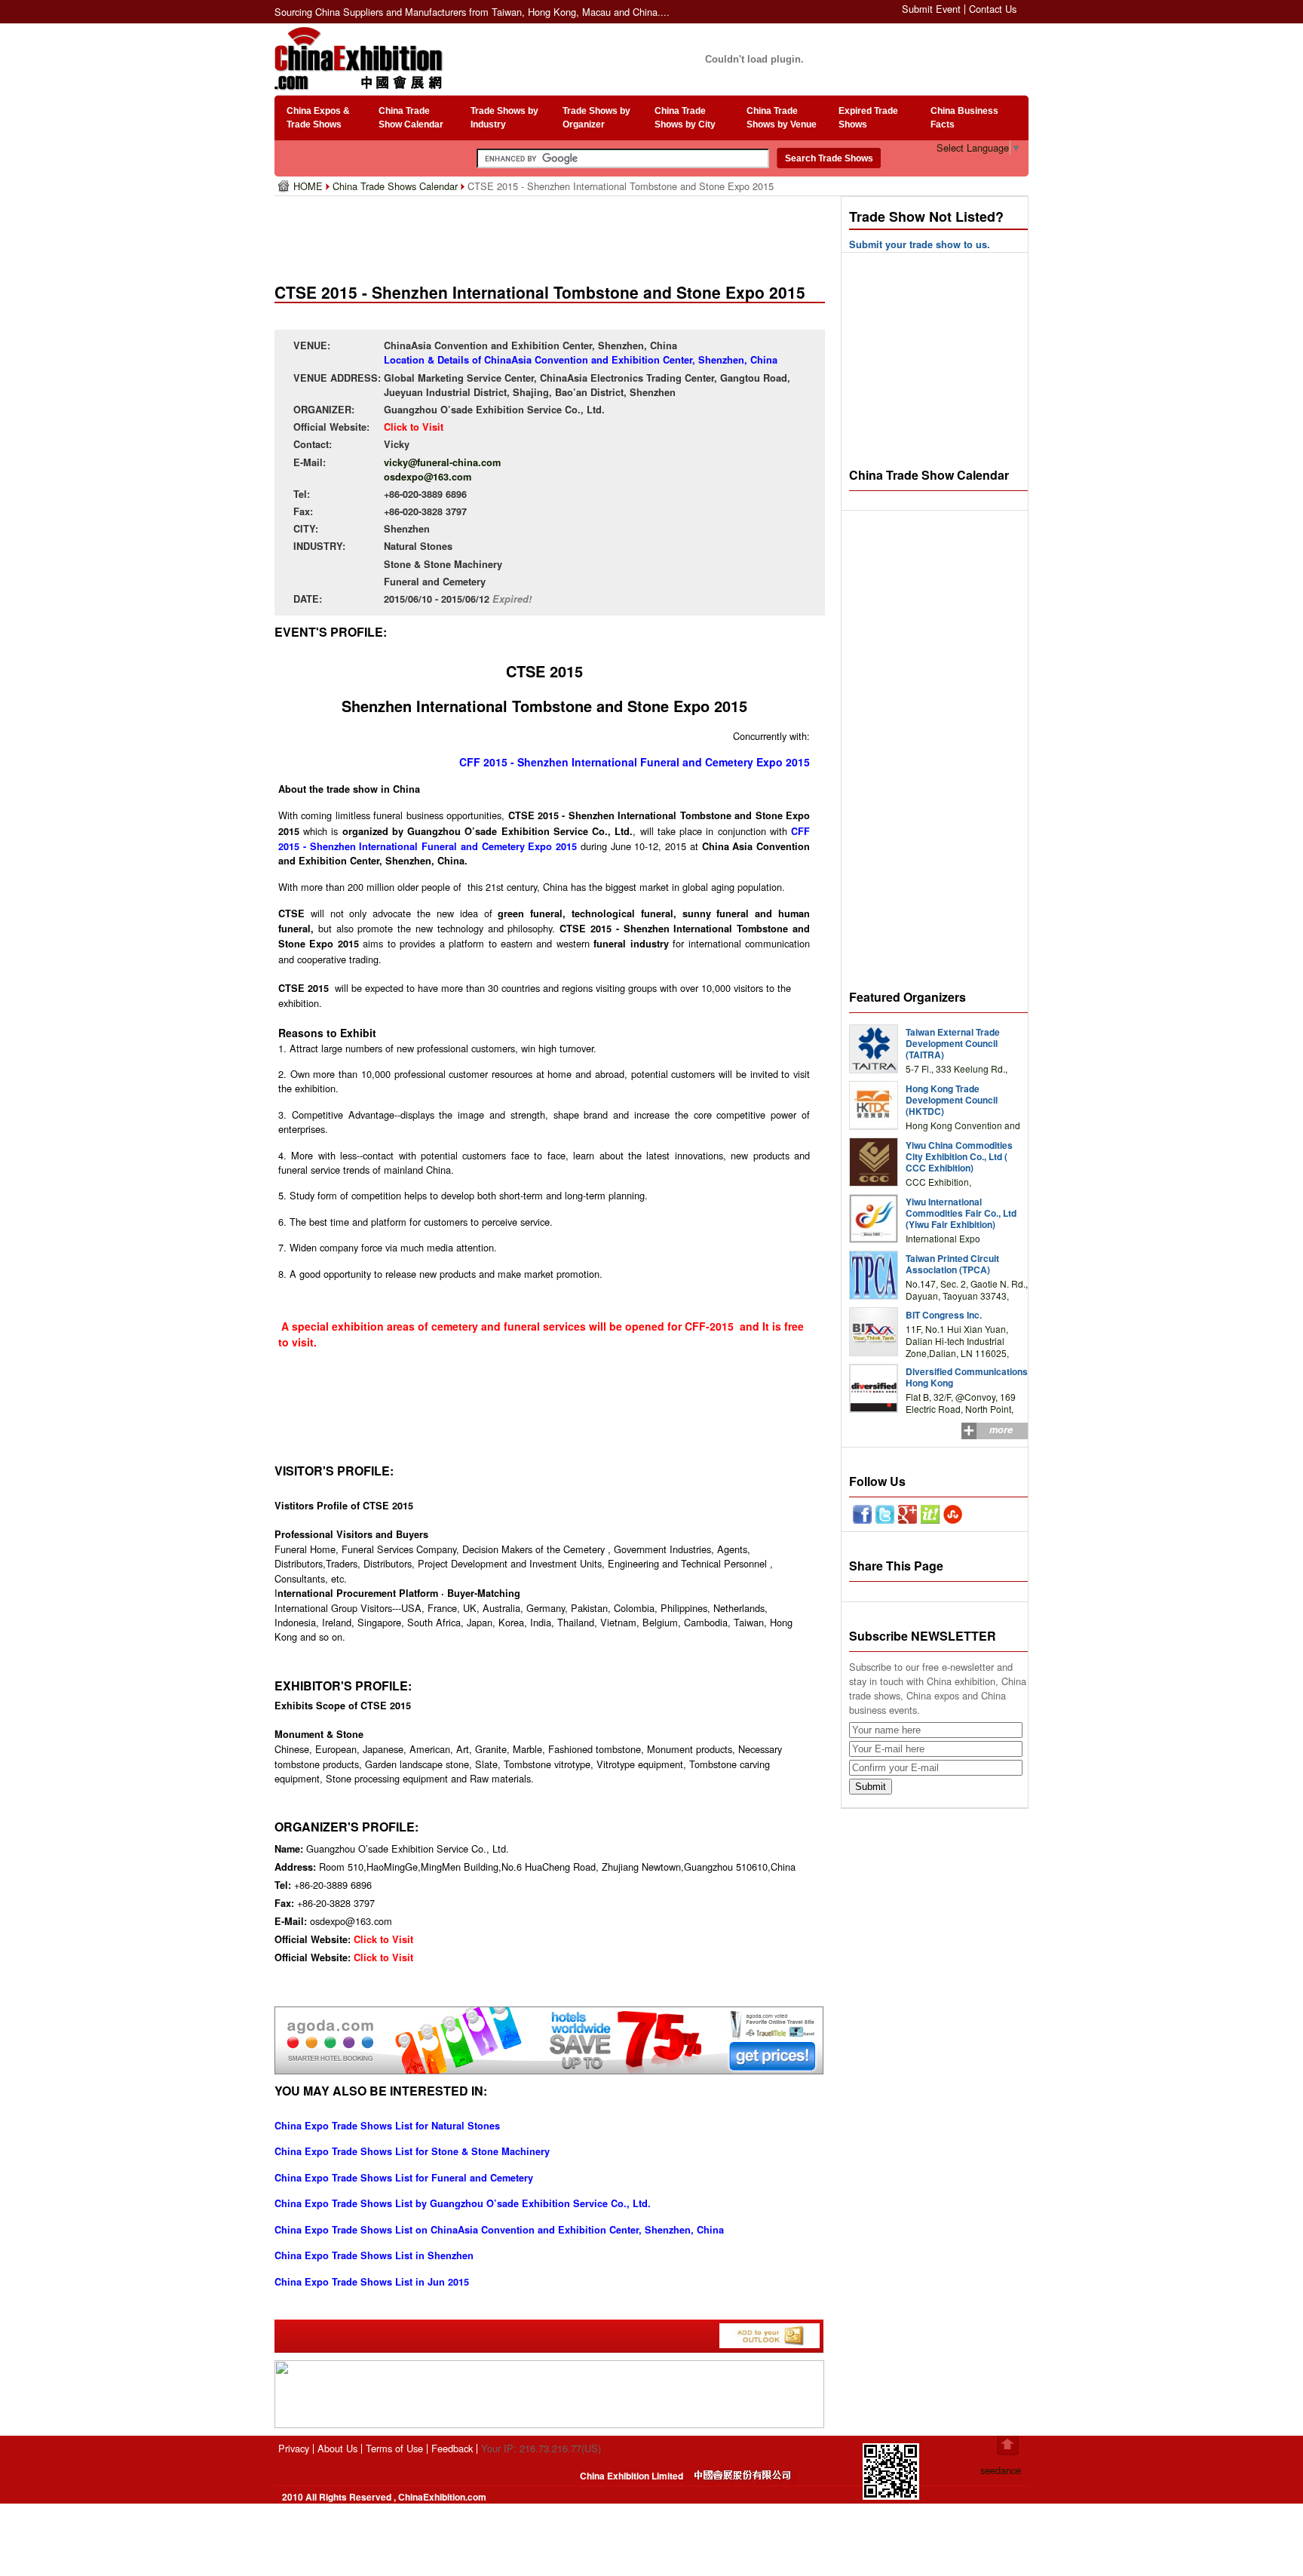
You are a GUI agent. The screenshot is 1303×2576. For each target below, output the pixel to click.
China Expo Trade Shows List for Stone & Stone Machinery (412, 2151)
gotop (1008, 2446)
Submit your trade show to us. (920, 244)
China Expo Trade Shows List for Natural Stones (387, 2126)
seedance (1001, 2470)
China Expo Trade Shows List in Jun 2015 (372, 2282)
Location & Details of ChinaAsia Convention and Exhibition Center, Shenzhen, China (581, 360)
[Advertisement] (553, 234)
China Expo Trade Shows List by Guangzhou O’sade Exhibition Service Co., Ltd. (463, 2203)
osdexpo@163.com (428, 477)
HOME (310, 186)
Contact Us (993, 9)
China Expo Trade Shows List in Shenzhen (374, 2255)
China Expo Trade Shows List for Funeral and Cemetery (404, 2178)
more (1001, 1429)
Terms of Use (394, 2448)
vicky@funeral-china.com (442, 462)
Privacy (294, 2448)
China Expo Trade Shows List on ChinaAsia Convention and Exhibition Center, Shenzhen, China (499, 2230)
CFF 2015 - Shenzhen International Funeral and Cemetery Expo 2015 (635, 762)
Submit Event (931, 9)
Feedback (452, 2448)
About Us (337, 2448)
